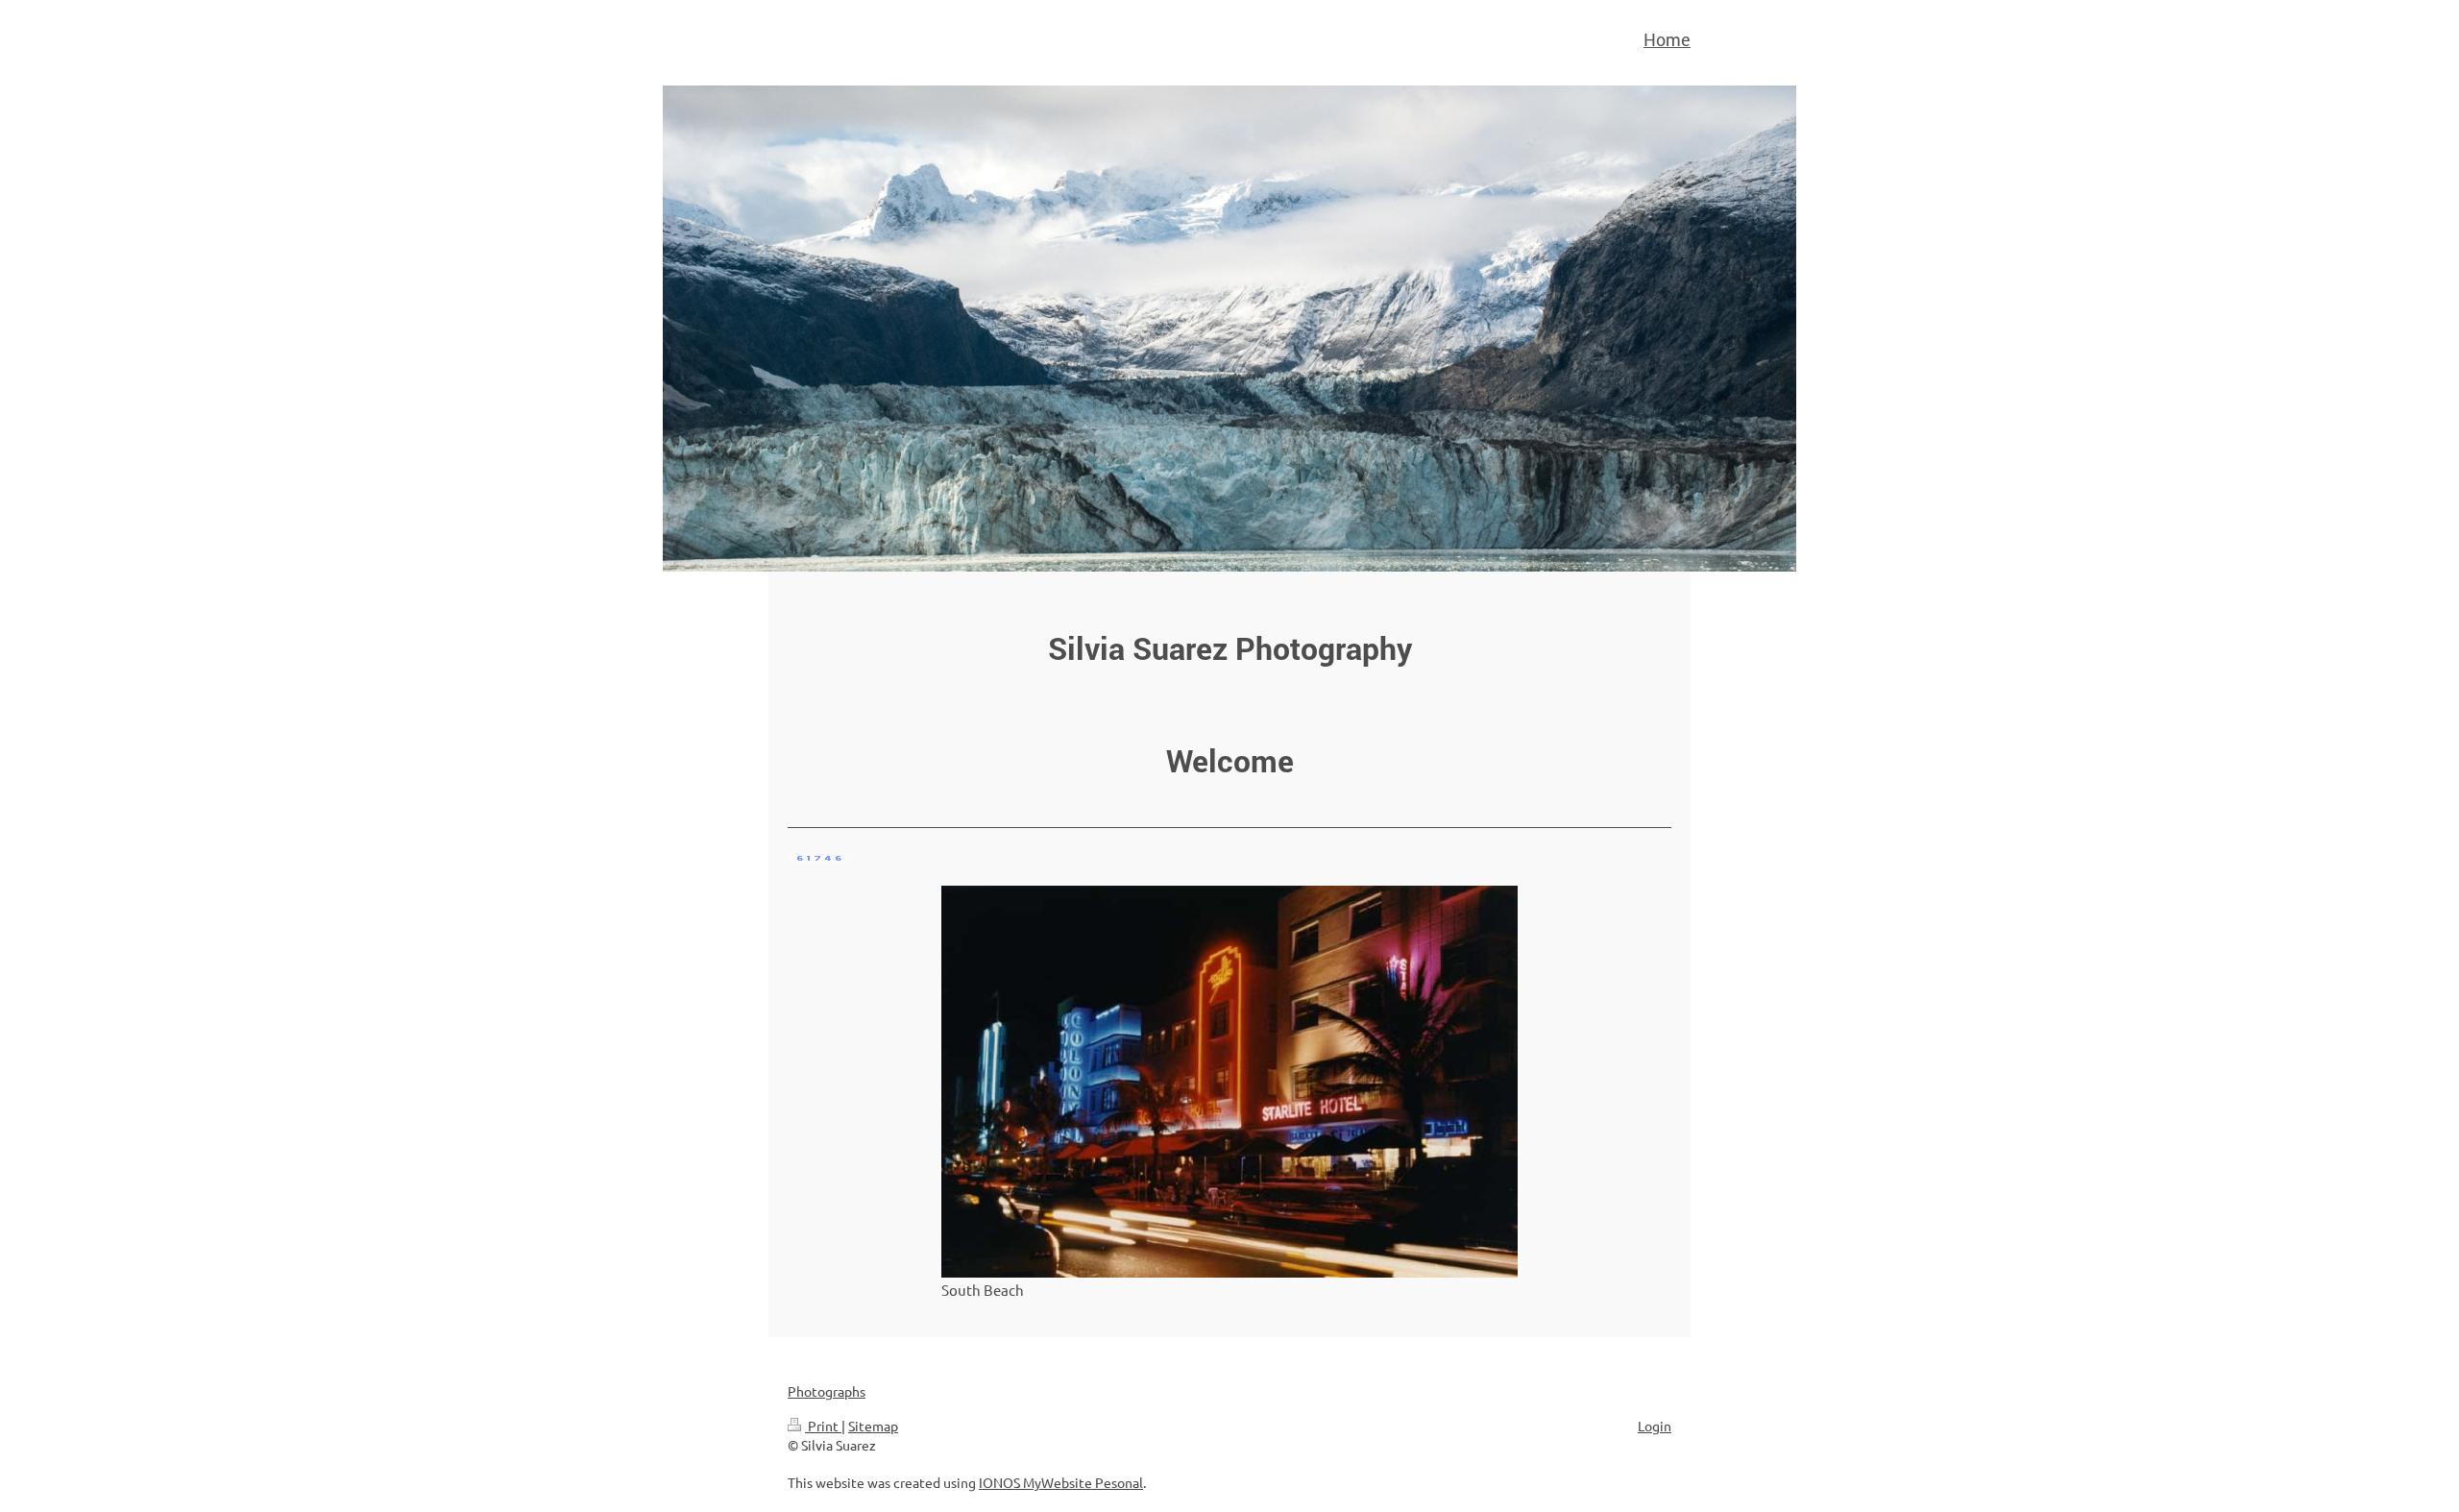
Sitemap (873, 1426)
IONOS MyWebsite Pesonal (1061, 1482)
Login (1655, 1426)
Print (823, 1426)
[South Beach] (1229, 1082)
